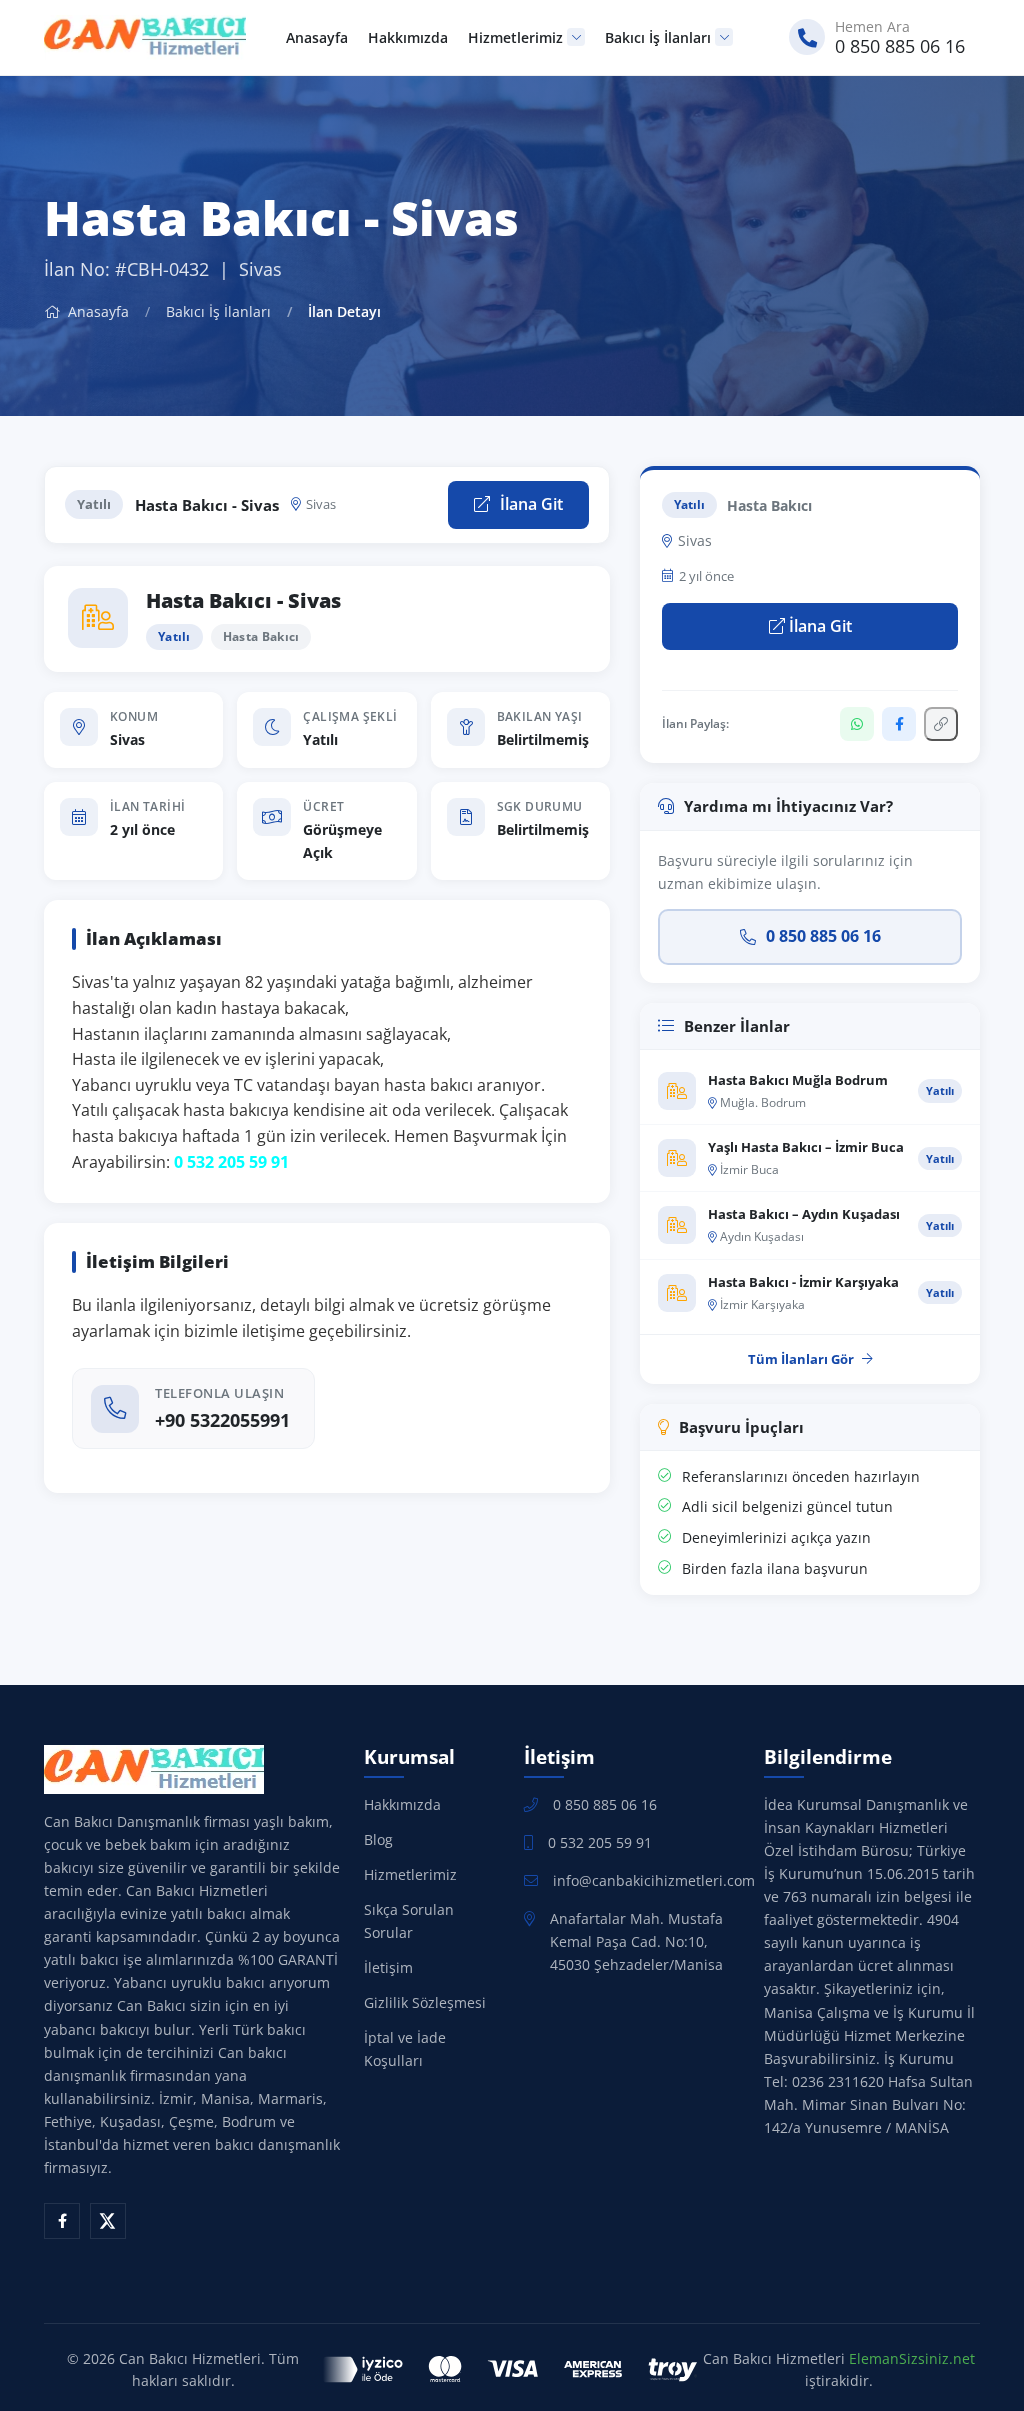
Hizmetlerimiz (515, 37)
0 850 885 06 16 (823, 936)
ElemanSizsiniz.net (912, 2358)
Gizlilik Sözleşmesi (425, 2002)
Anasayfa (317, 37)
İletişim (388, 1967)
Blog (378, 1839)
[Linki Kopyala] (941, 724)
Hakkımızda (408, 37)
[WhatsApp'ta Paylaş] (857, 724)
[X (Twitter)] (108, 2221)
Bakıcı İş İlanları (658, 37)
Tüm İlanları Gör (801, 1359)
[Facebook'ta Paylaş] (899, 724)
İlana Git (529, 504)
